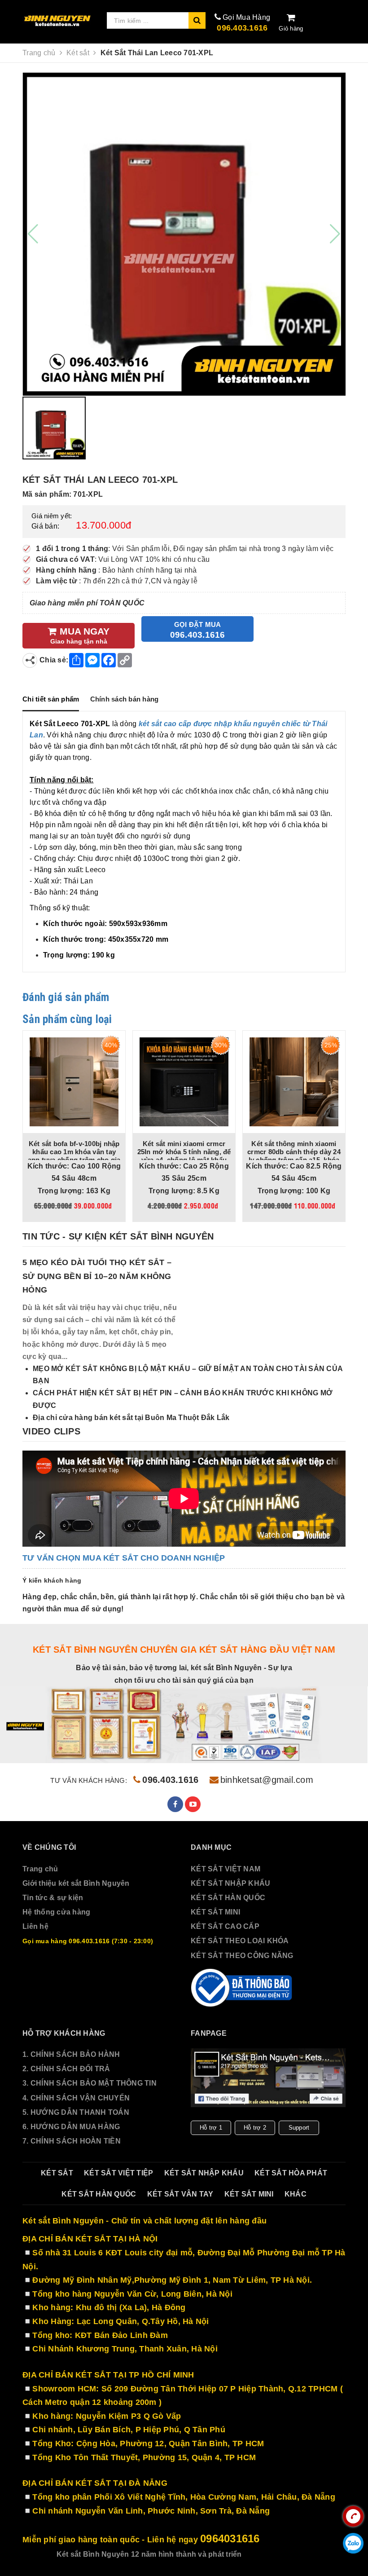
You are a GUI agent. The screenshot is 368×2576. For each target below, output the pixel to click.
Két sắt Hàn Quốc (99, 2194)
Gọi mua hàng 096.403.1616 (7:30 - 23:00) (88, 1941)
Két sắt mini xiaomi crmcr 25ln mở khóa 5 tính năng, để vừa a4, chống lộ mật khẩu (184, 1152)
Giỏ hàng (291, 29)
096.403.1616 (242, 28)
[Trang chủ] (58, 21)
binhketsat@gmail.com (267, 1780)
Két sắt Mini (249, 2194)
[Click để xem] (184, 234)
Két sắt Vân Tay (180, 2194)
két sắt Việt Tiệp (118, 2173)
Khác (296, 2194)
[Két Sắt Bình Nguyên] (242, 1988)
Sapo (302, 2554)
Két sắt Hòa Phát (291, 2173)
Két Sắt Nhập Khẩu (204, 2173)
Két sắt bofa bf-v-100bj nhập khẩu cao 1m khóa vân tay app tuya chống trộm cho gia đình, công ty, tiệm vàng (74, 1156)
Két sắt (57, 2173)
